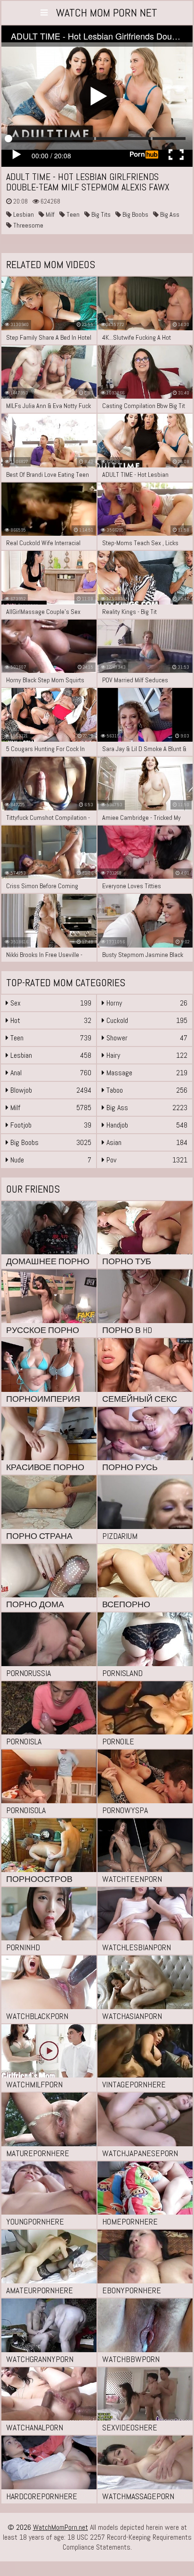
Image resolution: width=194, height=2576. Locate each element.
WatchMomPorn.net (61, 2527)
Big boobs (135, 214)
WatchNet (107, 12)
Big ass (169, 214)
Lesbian (23, 214)
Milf (49, 214)
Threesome (28, 225)
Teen (72, 214)
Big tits (100, 214)
